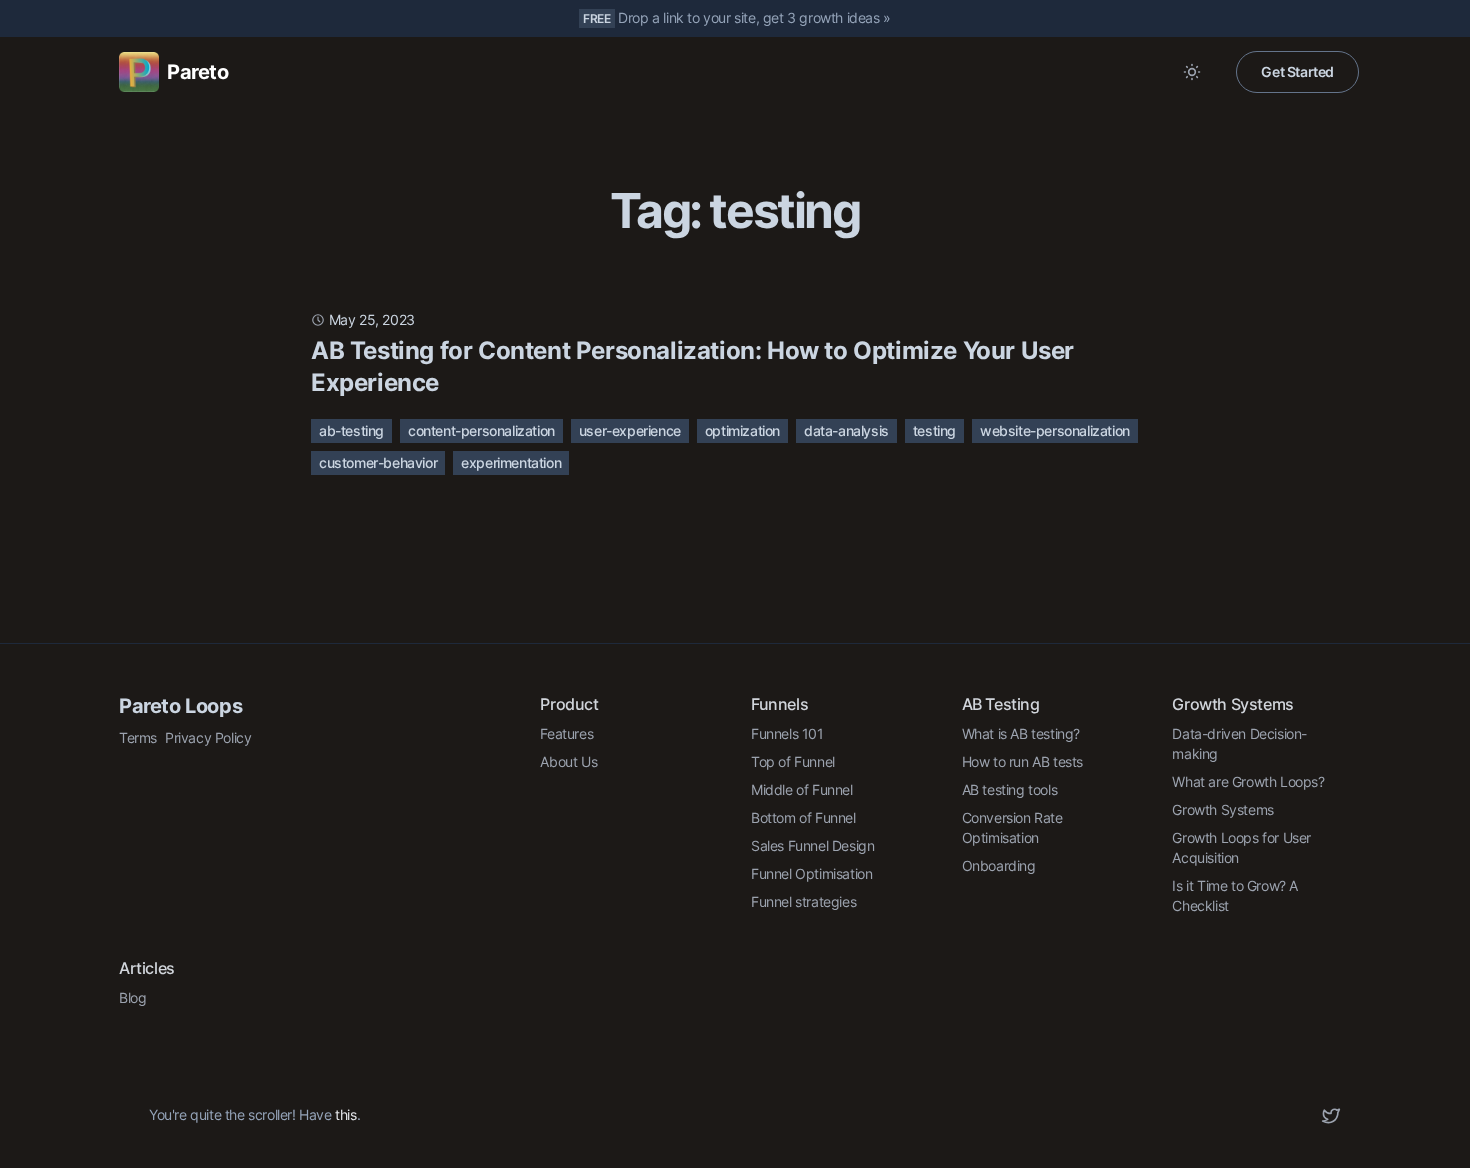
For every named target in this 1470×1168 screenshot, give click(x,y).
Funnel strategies (803, 901)
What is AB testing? (1021, 733)
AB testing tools (1010, 789)
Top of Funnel (793, 761)
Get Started (1297, 71)
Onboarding (999, 865)
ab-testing (351, 430)
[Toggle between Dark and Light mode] (1192, 72)
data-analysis (846, 430)
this (345, 1114)
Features (566, 733)
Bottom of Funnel (803, 817)
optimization (742, 430)
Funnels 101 (787, 733)
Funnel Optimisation (811, 873)
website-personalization (1055, 430)
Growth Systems (1222, 809)
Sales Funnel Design (812, 845)
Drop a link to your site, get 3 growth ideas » (754, 17)
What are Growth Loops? (1248, 781)
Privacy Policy (208, 737)
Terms (138, 737)
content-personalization (481, 430)
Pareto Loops (180, 706)
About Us (568, 761)
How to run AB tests (1022, 761)
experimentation (511, 462)
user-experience (630, 430)
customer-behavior (378, 462)
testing (934, 430)
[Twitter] (1331, 1116)
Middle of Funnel (802, 789)
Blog (132, 997)
